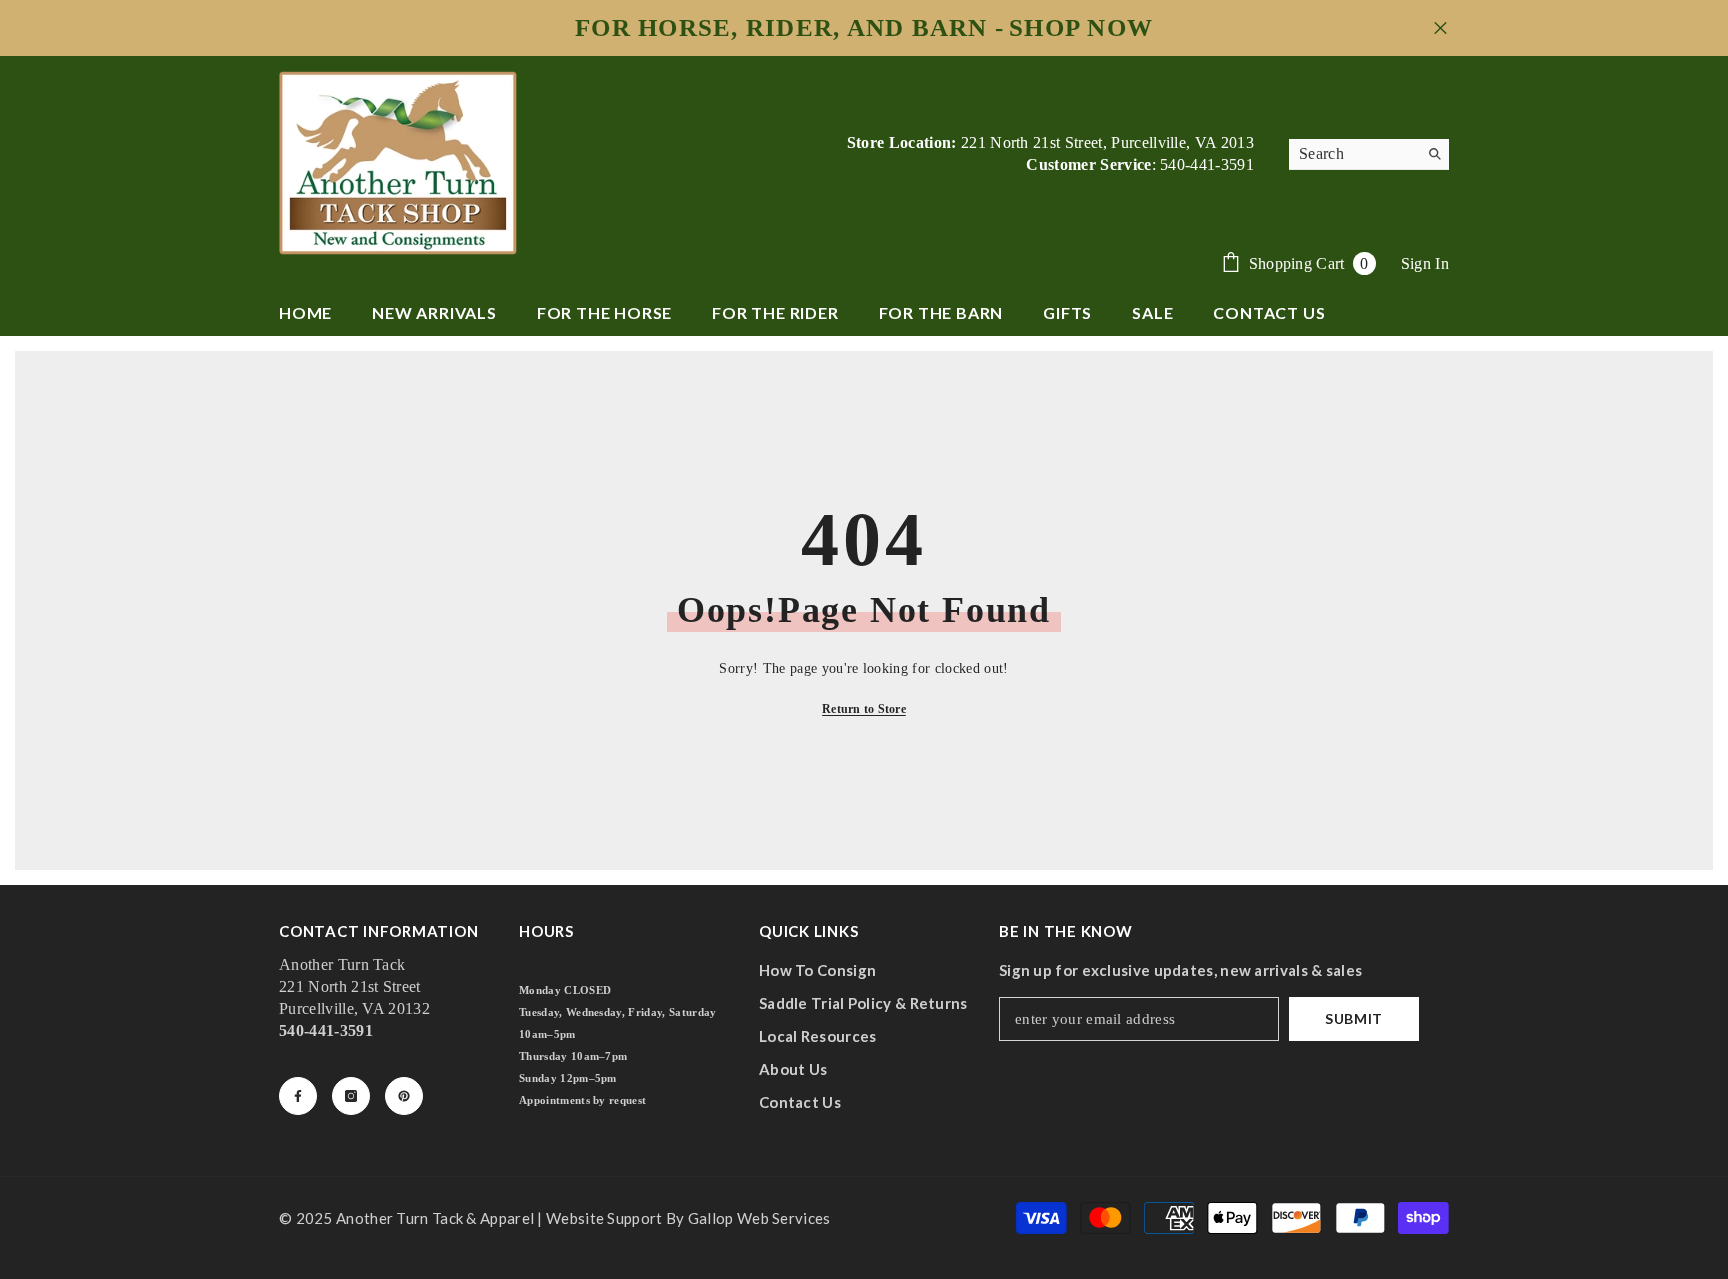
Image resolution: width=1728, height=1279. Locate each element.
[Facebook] (298, 1096)
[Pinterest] (404, 1096)
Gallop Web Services (759, 1218)
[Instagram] (351, 1096)
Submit (1354, 1018)
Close (1440, 28)
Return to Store (864, 709)
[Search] (1369, 154)
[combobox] (1353, 154)
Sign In (1425, 263)
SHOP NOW (1081, 28)
